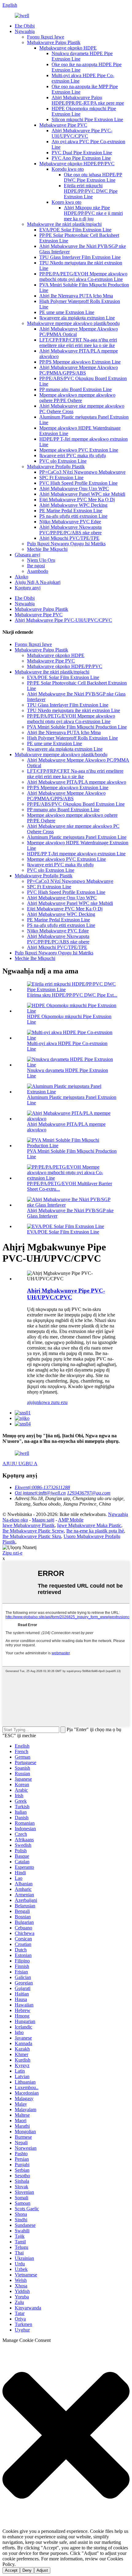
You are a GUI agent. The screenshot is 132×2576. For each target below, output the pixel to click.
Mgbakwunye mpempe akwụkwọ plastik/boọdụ (73, 323)
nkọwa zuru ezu (52, 1402)
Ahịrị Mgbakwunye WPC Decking (73, 505)
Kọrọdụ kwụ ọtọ (68, 169)
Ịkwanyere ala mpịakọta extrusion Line (77, 318)
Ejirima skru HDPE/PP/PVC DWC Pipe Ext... (72, 995)
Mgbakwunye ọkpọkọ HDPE (68, 48)
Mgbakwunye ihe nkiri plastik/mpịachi (64, 224)
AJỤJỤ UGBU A (20, 1463)
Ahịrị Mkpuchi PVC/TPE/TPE (69, 538)
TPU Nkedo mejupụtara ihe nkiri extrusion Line (74, 710)
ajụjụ (32, 1402)
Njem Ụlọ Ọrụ (41, 560)
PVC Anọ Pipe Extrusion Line (81, 158)
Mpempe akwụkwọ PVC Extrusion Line (79, 450)
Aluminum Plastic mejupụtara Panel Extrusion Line (77, 837)
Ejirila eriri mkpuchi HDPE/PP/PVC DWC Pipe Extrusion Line (91, 191)
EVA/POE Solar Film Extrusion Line (75, 230)
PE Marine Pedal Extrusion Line (71, 511)
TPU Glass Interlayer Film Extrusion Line (80, 257)
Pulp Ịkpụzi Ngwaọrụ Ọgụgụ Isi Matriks (66, 544)
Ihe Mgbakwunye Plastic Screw (33, 1531)
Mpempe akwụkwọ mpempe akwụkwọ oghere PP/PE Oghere (77, 398)
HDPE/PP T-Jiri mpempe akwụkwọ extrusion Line (76, 854)
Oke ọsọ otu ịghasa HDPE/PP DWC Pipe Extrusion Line (93, 177)
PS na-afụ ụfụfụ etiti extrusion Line (73, 516)
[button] (66, 2436)
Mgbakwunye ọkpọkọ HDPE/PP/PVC (77, 164)
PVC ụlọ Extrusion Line (63, 461)
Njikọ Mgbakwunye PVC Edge (70, 522)
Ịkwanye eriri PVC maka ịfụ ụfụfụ (73, 455)
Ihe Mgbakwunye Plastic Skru (32, 1536)
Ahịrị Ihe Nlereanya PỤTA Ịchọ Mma (76, 296)
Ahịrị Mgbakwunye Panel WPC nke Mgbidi (82, 494)
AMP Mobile (71, 1520)
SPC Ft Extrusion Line (61, 478)
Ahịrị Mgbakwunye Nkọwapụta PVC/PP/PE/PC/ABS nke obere (70, 530)
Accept (11, 2570)
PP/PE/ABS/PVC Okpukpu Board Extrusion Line (76, 804)
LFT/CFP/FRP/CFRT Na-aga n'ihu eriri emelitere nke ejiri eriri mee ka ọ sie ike (78, 343)
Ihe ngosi (36, 566)
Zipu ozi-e (12, 1553)
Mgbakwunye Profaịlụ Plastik (56, 467)
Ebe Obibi (25, 26)
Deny (27, 2570)
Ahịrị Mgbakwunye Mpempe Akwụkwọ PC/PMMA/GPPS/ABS (79, 370)
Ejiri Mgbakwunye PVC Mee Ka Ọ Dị (77, 500)
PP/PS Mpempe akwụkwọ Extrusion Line (80, 362)
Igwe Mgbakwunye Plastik (29, 1525)
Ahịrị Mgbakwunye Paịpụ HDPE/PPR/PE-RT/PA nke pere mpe (88, 100)
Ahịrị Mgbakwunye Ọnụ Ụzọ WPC (74, 489)
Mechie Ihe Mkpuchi (47, 549)
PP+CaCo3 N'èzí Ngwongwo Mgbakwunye (82, 472)
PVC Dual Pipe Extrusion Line (82, 153)
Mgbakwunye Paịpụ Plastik (54, 42)
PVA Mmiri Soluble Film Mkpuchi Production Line (77, 727)
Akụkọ (21, 577)
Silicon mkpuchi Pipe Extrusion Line (87, 119)
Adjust (42, 2570)
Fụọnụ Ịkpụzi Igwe (46, 37)
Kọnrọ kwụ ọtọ (66, 202)
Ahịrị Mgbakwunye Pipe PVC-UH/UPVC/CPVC (82, 133)
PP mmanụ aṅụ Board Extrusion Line (76, 389)
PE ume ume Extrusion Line (67, 312)
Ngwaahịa (25, 31)
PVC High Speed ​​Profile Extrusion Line (78, 483)
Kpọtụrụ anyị (28, 588)
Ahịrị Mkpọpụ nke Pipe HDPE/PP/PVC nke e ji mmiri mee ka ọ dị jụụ (93, 213)
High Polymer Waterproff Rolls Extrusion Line (72, 738)
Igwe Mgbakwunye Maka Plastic (89, 1525)
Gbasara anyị (27, 555)
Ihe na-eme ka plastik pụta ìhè (95, 1531)
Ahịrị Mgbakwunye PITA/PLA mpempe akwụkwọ (77, 782)
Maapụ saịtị (43, 1520)
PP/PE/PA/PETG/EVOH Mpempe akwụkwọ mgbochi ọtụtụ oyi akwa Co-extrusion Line (83, 276)
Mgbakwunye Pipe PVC (63, 125)
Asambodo (38, 571)
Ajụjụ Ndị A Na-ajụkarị (38, 582)
